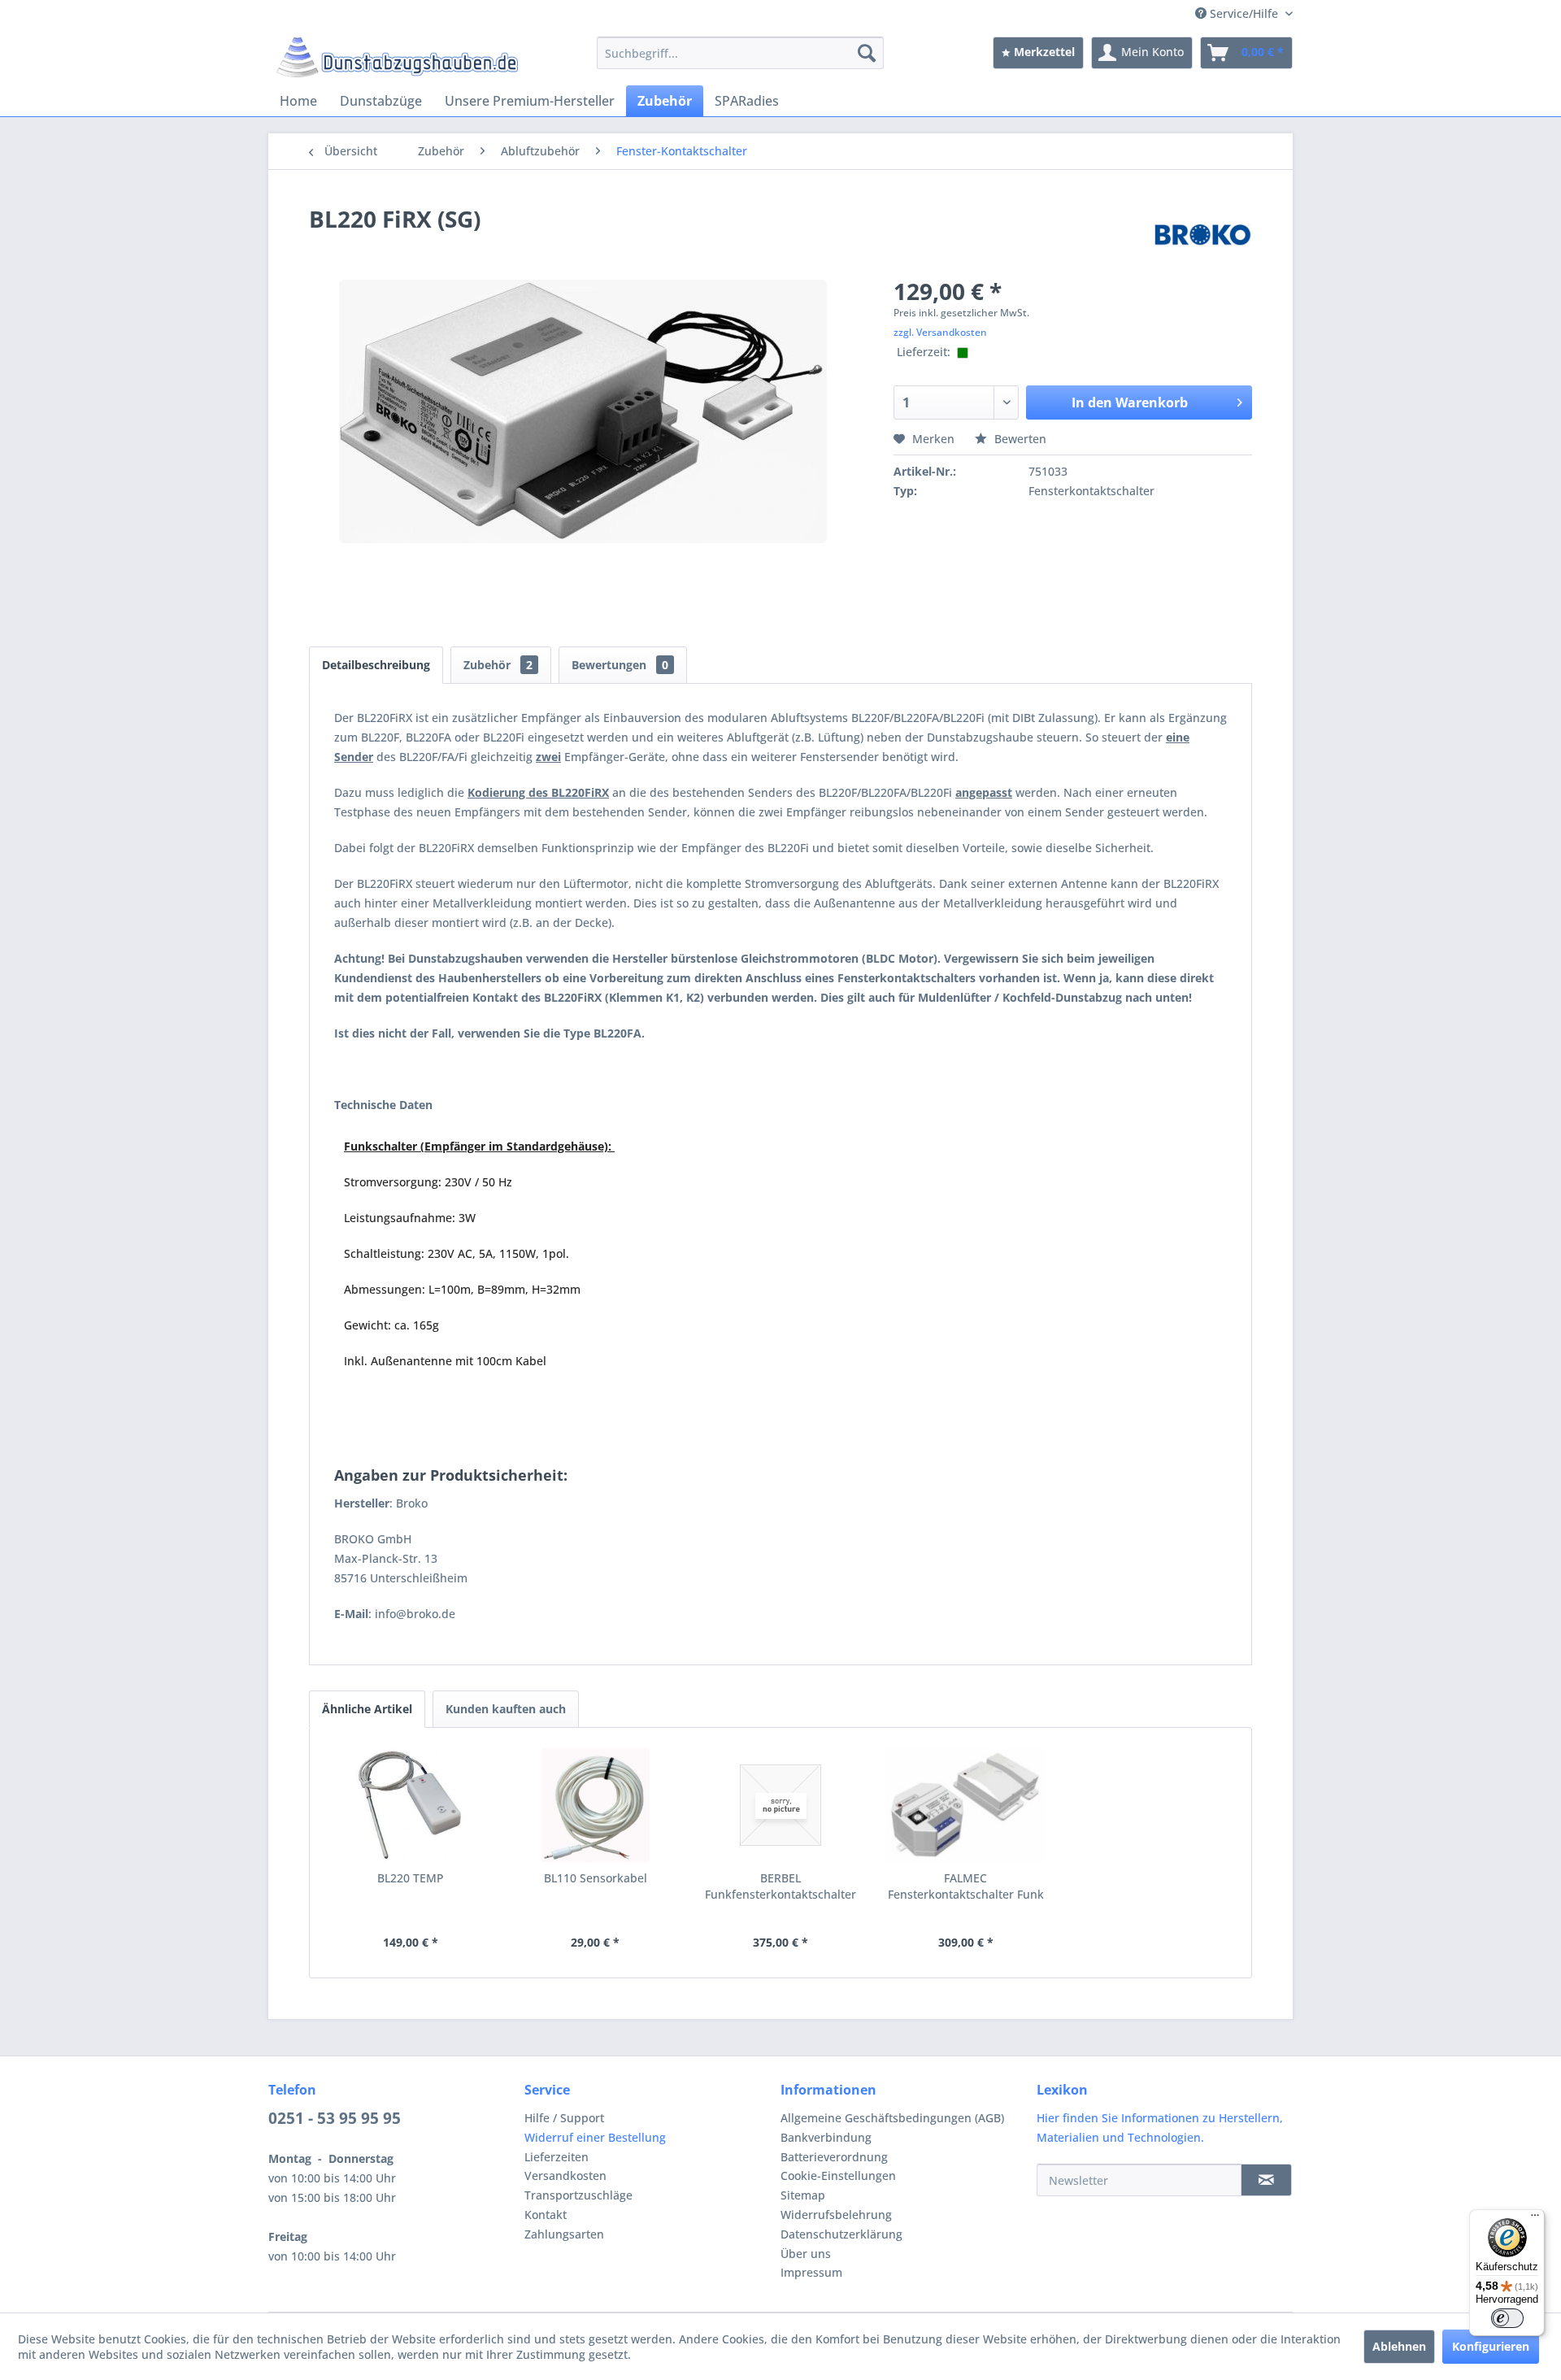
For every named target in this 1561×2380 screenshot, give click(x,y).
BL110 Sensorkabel (596, 1878)
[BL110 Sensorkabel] (596, 1805)
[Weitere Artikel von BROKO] (1203, 235)
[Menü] (1535, 2219)
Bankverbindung (826, 2137)
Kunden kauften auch (506, 1709)
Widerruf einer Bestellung (595, 2137)
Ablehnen (1399, 2346)
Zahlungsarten (564, 2234)
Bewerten (1019, 439)
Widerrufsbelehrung (836, 2215)
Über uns (806, 2254)
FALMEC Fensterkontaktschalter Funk (966, 1886)
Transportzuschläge (578, 2195)
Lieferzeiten (557, 2157)
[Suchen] (867, 53)
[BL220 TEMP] (411, 1805)
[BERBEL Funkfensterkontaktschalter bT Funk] (780, 1805)
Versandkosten (565, 2176)
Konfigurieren (1491, 2346)
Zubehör (498, 665)
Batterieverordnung (834, 2157)
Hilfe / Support (564, 2118)
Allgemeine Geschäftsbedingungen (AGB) (892, 2118)
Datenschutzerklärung (841, 2234)
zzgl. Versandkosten (940, 332)
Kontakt (546, 2215)
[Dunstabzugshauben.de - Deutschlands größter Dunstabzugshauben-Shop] (397, 57)
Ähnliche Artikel (367, 1709)
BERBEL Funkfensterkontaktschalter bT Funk (780, 1886)
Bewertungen (620, 665)
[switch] (1507, 2318)
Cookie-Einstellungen (838, 2176)
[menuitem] (740, 53)
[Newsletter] (1266, 2180)
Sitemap (803, 2195)
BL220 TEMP (411, 1878)
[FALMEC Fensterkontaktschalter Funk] (966, 1805)
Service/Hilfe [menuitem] (1244, 13)
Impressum (811, 2272)
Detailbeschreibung (376, 665)
